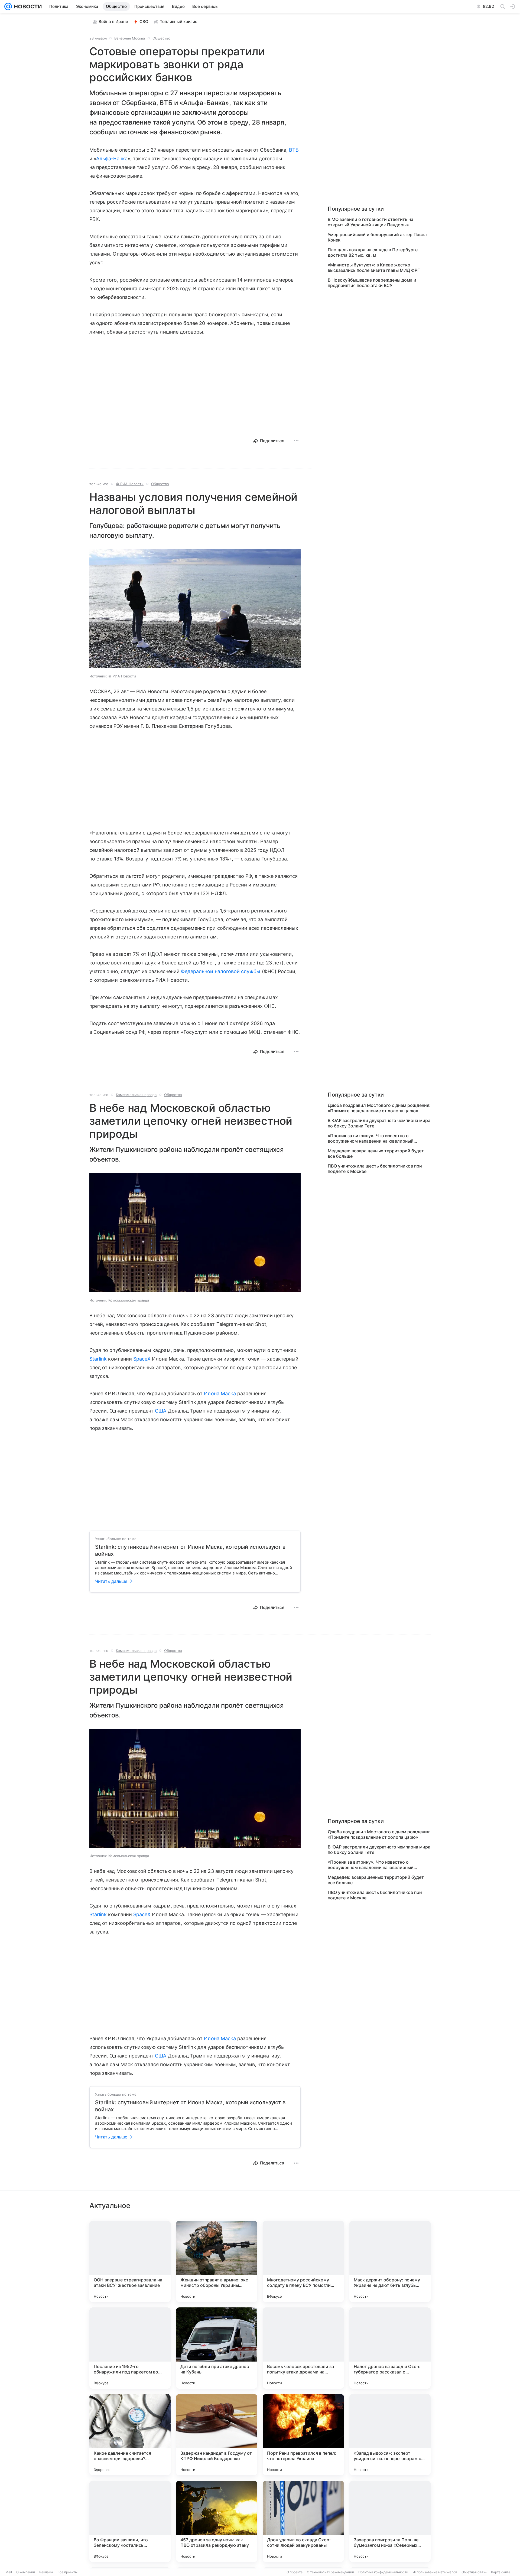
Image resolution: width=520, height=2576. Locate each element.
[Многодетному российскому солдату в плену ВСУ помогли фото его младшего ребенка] (303, 2261)
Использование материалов (435, 2572)
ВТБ (294, 150)
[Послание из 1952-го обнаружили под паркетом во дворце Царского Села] (130, 2348)
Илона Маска (220, 1393)
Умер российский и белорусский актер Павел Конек (377, 237)
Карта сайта (501, 2572)
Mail (9, 2572)
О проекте (295, 2572)
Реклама (46, 2572)
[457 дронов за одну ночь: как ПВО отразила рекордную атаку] (217, 2521)
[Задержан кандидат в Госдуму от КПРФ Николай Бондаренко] (217, 2435)
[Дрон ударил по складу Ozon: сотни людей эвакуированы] (303, 2521)
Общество (161, 38)
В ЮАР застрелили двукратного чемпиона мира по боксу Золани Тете (379, 1123)
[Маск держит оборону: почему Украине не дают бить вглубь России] (390, 2261)
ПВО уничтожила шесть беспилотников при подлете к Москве (375, 1169)
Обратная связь (474, 2572)
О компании (26, 2572)
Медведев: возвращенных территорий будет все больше (376, 1153)
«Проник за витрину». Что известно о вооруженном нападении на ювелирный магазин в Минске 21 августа (371, 1138)
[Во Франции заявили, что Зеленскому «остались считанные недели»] (130, 2521)
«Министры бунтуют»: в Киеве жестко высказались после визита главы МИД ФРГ (374, 268)
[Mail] (8, 6)
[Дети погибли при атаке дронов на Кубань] (217, 2348)
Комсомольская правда (136, 1095)
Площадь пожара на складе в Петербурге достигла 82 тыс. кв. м (373, 252)
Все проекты (67, 2572)
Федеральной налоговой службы (221, 971)
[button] (195, 609)
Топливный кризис (179, 22)
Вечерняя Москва (130, 38)
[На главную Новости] (27, 6)
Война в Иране (113, 22)
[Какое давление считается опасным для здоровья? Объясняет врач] (130, 2435)
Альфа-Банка (112, 159)
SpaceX (142, 1359)
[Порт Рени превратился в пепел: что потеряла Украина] (303, 2435)
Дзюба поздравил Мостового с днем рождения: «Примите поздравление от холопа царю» (379, 1108)
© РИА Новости (130, 484)
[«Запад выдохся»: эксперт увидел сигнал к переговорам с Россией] (390, 2435)
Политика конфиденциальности (383, 2572)
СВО (144, 22)
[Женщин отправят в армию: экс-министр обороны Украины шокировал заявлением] (217, 2261)
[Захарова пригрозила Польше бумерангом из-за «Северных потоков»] (390, 2521)
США (161, 1411)
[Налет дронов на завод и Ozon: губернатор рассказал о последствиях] (390, 2348)
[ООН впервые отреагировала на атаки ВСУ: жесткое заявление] (130, 2261)
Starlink (98, 1359)
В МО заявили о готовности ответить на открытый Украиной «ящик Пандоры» (370, 222)
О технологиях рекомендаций (330, 2572)
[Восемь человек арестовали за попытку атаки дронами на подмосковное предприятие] (303, 2348)
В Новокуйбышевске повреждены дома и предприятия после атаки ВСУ (372, 283)
